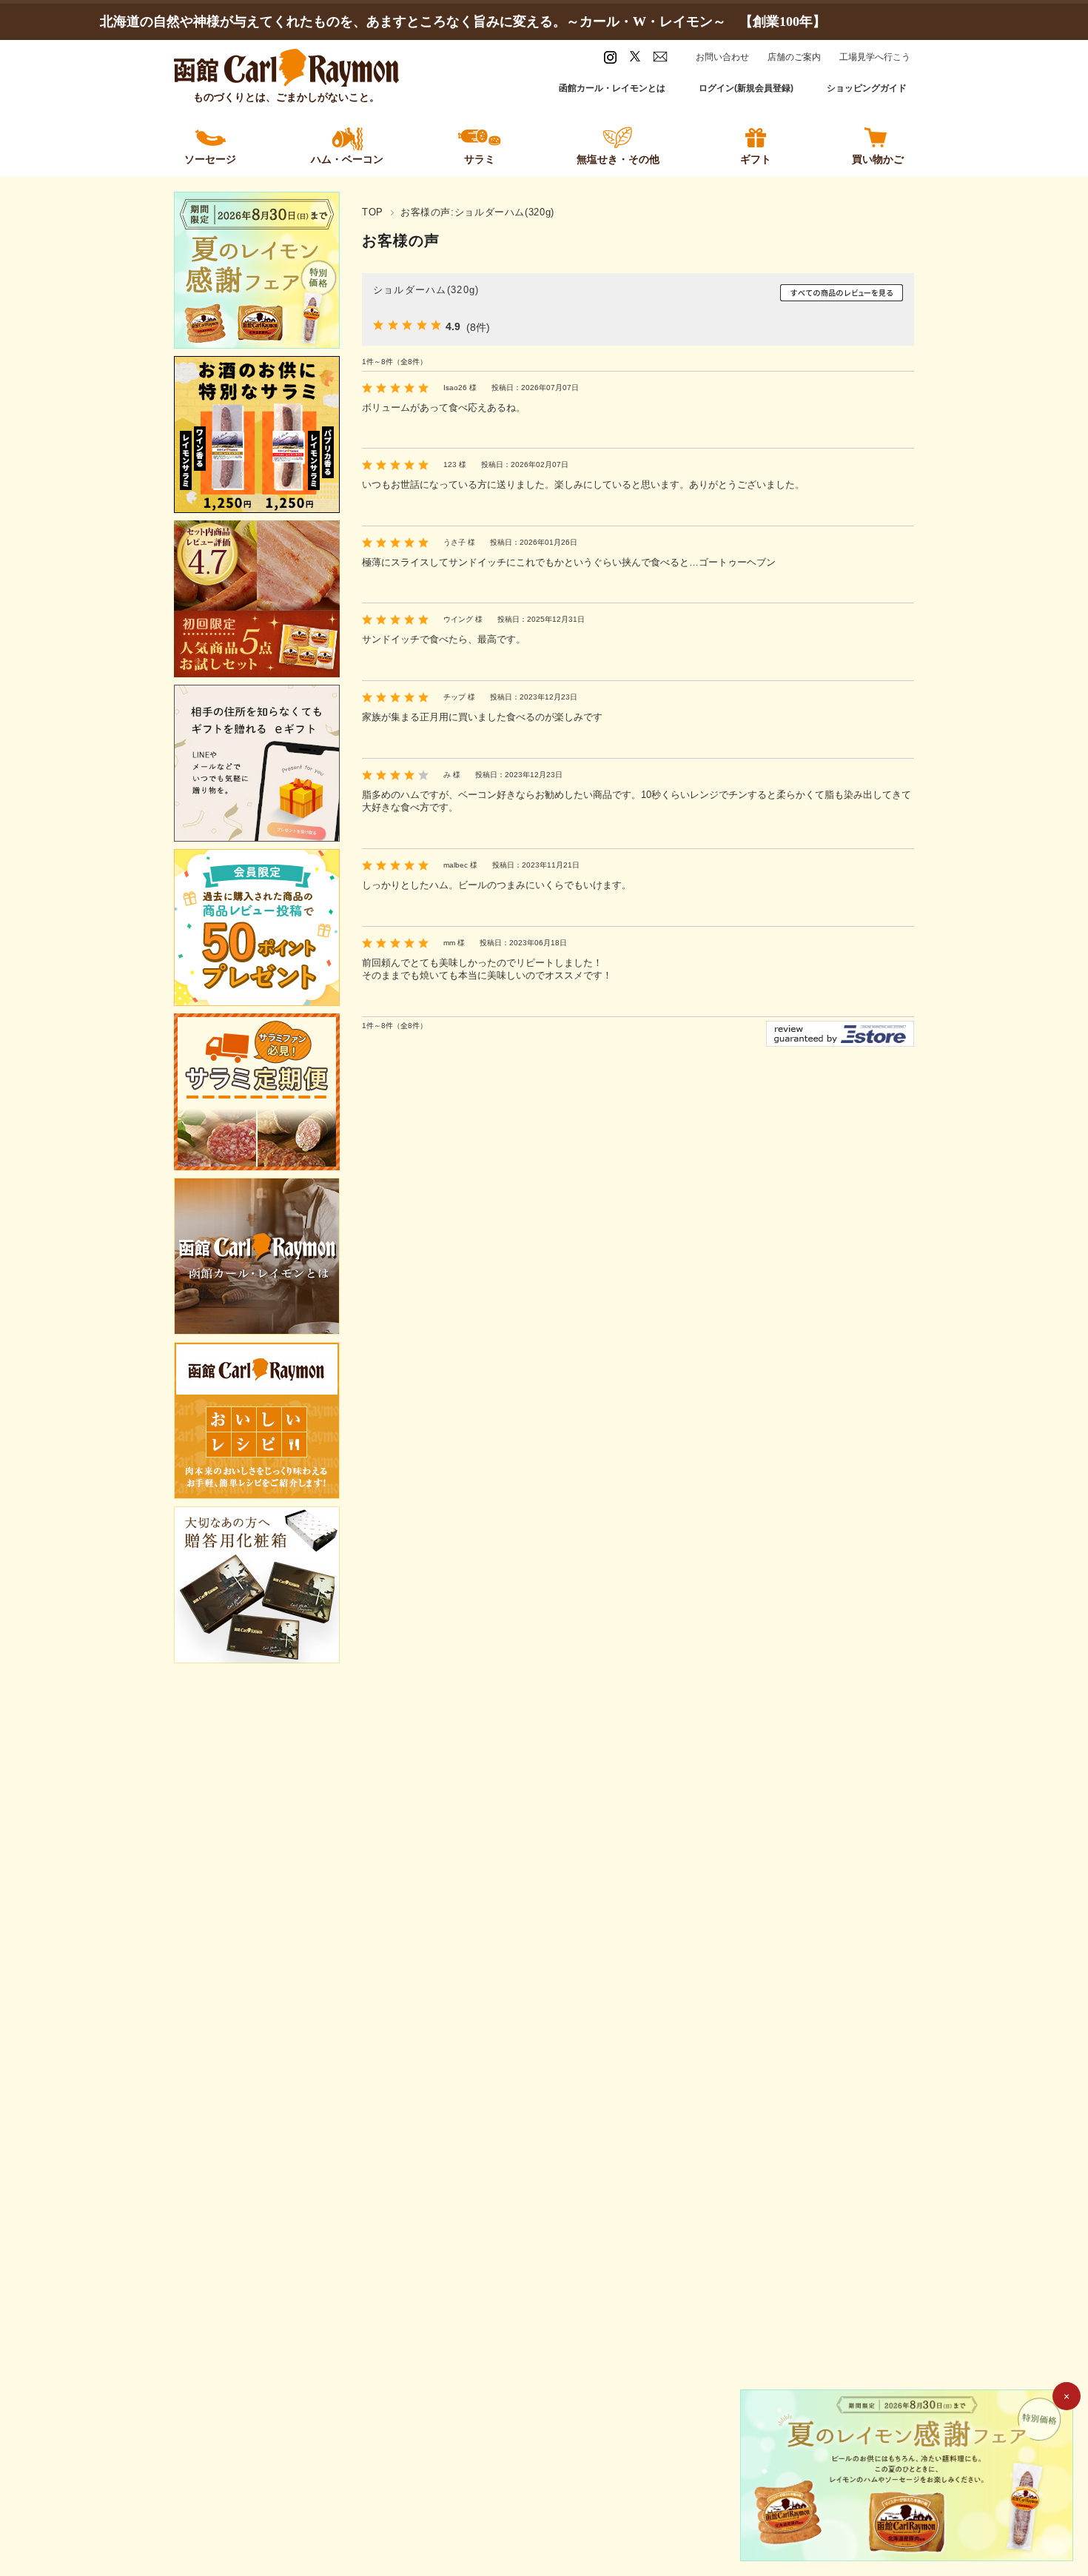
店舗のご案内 (794, 57)
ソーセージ (210, 159)
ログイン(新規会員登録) (746, 88)
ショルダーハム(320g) (426, 290)
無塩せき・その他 (618, 159)
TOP (373, 212)
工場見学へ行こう (875, 57)
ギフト (756, 159)
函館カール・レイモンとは (612, 88)
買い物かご (878, 159)
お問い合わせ (722, 57)
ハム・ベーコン (347, 159)
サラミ (480, 159)
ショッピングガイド (867, 88)
